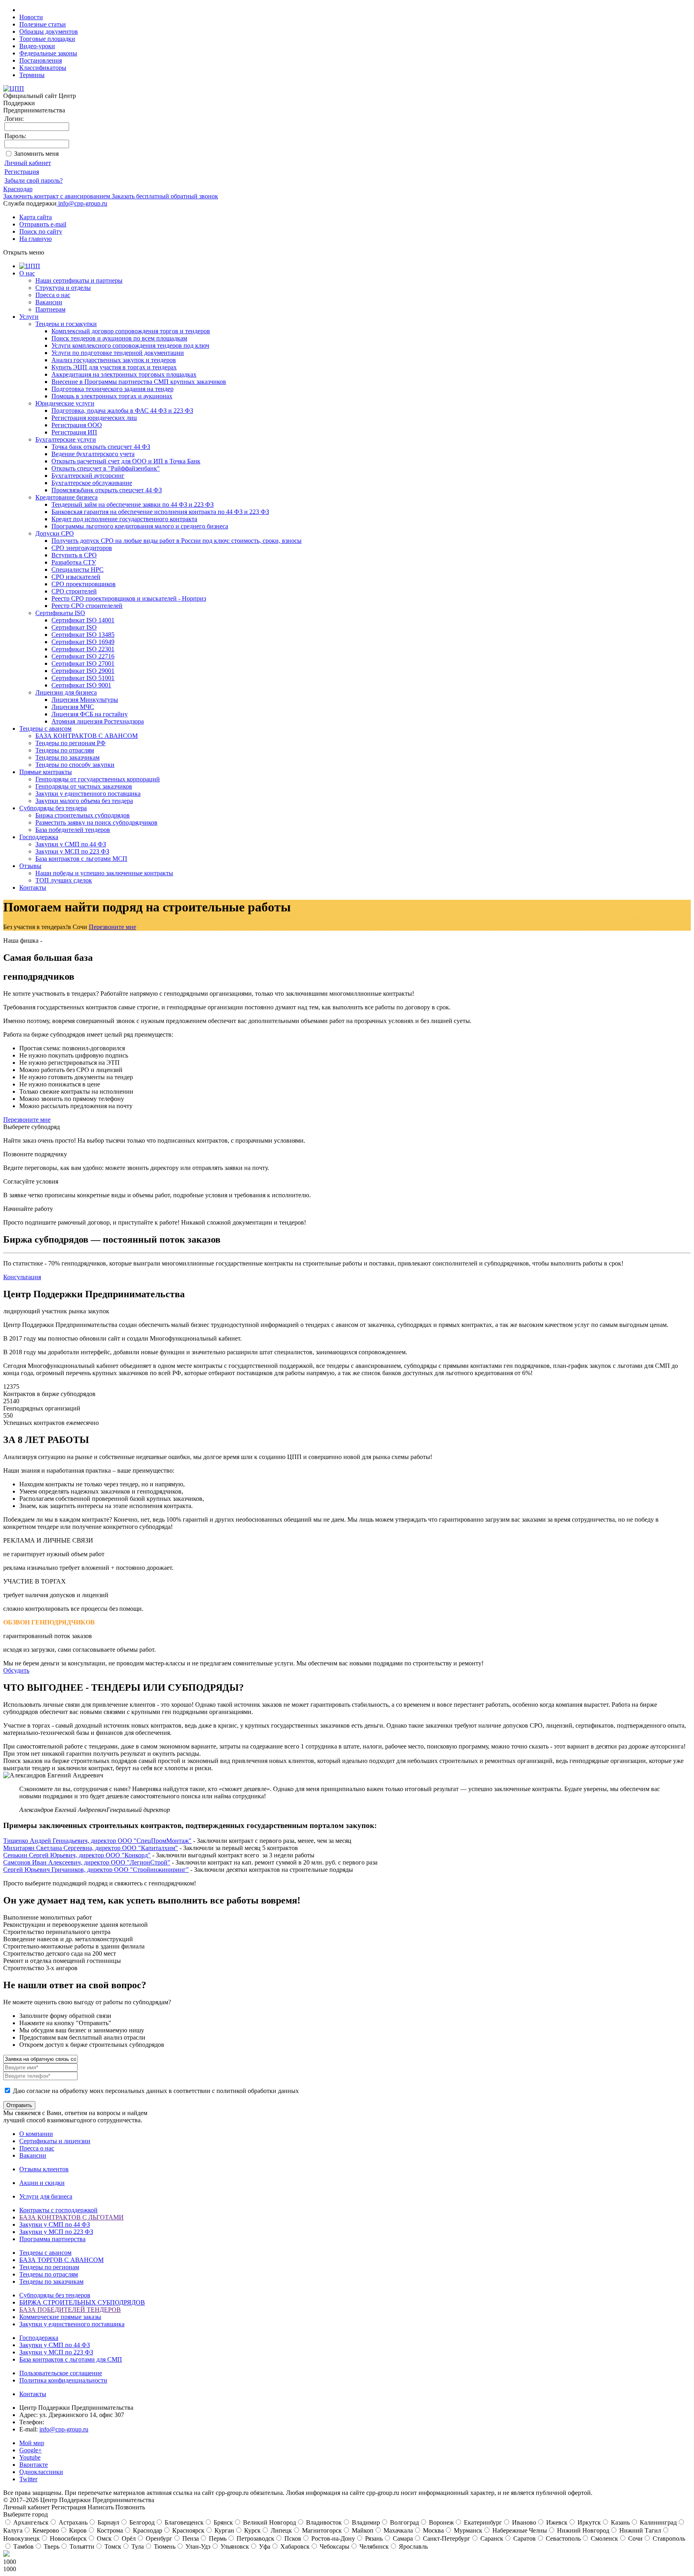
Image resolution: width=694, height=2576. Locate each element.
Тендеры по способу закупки (75, 765)
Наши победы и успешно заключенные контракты (104, 873)
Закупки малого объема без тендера (84, 801)
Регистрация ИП (74, 432)
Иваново (523, 2522)
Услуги (29, 317)
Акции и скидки (42, 2183)
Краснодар (18, 189)
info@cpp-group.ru (83, 203)
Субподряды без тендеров (55, 2295)
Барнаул (108, 2522)
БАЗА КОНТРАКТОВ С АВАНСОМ (87, 736)
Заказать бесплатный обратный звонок (164, 196)
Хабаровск (294, 2546)
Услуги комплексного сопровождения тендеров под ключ (130, 345)
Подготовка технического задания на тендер (112, 389)
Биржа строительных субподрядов (83, 815)
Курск (252, 2530)
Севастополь (562, 2538)
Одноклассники (41, 2472)
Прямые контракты (46, 772)
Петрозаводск (255, 2538)
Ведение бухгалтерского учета (93, 454)
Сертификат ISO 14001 (83, 620)
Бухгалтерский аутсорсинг (88, 476)
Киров (77, 2530)
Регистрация (22, 172)
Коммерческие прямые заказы (60, 2317)
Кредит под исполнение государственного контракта (124, 519)
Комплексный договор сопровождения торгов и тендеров (131, 331)
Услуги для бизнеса (46, 2196)
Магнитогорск (321, 2530)
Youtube (30, 2457)
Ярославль (412, 2546)
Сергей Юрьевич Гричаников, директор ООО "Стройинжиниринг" (96, 1870)
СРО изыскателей (76, 577)
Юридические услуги (65, 403)
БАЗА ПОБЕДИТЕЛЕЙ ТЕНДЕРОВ (70, 2310)
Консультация (22, 1277)
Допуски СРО (55, 533)
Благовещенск (183, 2522)
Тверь (51, 2546)
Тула (137, 2546)
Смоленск (604, 2538)
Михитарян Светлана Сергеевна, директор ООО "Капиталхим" (91, 1848)
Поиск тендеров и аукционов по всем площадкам (119, 338)
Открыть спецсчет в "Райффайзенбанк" (106, 468)
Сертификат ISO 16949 (83, 642)
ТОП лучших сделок (64, 880)
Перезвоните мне (112, 927)
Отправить (19, 2105)
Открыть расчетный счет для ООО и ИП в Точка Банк (126, 461)
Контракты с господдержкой (58, 2210)
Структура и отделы (63, 288)
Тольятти (81, 2546)
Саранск (491, 2538)
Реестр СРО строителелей (87, 606)
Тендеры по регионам (49, 2267)
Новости (31, 17)
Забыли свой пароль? (34, 180)
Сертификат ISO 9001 (81, 685)
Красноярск (188, 2530)
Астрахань (72, 2522)
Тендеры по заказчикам (67, 757)
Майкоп (362, 2530)
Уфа (264, 2546)
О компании (36, 2134)
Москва (433, 2530)
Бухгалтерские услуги (66, 439)
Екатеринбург (482, 2522)
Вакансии (49, 302)
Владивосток (323, 2522)
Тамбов (23, 2546)
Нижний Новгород (582, 2530)
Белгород (141, 2522)
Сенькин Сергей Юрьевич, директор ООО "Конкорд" (77, 1855)
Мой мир (32, 2443)
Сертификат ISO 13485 (83, 635)
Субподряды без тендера (53, 808)
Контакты (33, 888)
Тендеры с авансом (45, 729)
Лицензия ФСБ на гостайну (90, 714)
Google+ (31, 2450)
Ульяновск (234, 2546)
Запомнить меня (36, 154)
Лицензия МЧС (73, 707)
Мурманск (467, 2530)
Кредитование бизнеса (66, 497)
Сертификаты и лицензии (55, 2141)
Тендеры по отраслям (65, 750)
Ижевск (556, 2522)
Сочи (635, 2538)
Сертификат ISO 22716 (83, 656)
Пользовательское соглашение (61, 2373)
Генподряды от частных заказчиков (84, 786)
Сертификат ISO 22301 (83, 649)
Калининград (657, 2522)
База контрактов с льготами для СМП (71, 2359)
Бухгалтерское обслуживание (92, 483)
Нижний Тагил (639, 2530)
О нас (27, 273)
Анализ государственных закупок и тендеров (114, 360)
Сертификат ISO (74, 627)
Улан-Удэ (197, 2546)
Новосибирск (67, 2538)
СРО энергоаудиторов (82, 548)
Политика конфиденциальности (63, 2380)
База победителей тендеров (73, 830)
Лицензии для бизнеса (66, 692)
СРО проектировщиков (84, 584)
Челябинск (373, 2546)
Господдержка (39, 837)
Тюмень (164, 2546)
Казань (619, 2522)
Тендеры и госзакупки (66, 324)
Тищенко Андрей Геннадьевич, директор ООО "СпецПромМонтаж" (97, 1841)
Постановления (41, 60)
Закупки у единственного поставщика (88, 794)
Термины (32, 75)
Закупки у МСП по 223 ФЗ (72, 851)
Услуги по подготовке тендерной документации (118, 353)
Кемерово (45, 2530)
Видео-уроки (37, 46)
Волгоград (404, 2522)
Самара (402, 2538)
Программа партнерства (52, 2239)
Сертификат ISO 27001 (83, 663)
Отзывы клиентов (44, 2169)
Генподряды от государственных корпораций (98, 779)
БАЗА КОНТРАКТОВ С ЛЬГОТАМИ (71, 2217)
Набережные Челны (519, 2530)
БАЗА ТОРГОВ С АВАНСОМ (61, 2260)
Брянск (222, 2522)
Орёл (128, 2538)
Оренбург (158, 2538)
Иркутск (588, 2522)
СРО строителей (74, 591)
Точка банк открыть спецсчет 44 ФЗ (101, 447)
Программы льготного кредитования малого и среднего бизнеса (140, 526)
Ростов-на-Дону (332, 2538)
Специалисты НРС (78, 570)
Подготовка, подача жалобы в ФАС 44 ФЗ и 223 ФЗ (122, 411)
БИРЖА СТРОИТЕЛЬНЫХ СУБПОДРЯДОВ (82, 2302)
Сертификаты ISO (60, 613)
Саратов (524, 2538)
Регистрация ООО (77, 425)
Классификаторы (43, 68)
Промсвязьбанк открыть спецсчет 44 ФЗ (107, 490)
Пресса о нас (53, 295)
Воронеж (441, 2522)
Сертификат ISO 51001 (83, 678)
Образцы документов (49, 32)
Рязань (373, 2538)
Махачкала (397, 2530)
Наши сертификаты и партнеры (79, 280)
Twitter (28, 2479)
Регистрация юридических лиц (94, 418)
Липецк (281, 2530)
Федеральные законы (48, 53)
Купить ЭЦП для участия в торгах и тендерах (114, 367)
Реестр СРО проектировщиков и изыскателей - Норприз (129, 598)
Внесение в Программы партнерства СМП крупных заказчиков (139, 382)
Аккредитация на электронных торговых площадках (124, 374)
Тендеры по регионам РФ (70, 743)
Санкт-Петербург (446, 2538)
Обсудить (16, 1670)
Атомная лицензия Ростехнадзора (98, 721)
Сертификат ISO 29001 (83, 671)
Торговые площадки (47, 39)
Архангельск (30, 2522)
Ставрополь (668, 2538)
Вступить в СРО (74, 555)
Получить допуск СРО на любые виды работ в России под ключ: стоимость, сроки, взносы (177, 541)
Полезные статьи (43, 24)
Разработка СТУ (74, 562)
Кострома (109, 2530)
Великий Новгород (269, 2522)
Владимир (365, 2522)
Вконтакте (34, 2465)
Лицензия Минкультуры (85, 700)
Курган (224, 2530)
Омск (103, 2538)
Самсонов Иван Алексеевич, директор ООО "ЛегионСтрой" (87, 1862)
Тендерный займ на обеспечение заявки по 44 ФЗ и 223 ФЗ (133, 504)
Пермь (217, 2538)
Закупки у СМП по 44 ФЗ (71, 844)
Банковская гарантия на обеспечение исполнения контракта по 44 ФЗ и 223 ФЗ (160, 512)
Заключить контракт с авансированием (57, 196)
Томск (112, 2546)
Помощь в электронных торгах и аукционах (112, 396)
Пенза (190, 2538)
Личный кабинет (28, 163)
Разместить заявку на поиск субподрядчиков (96, 822)
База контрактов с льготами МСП (81, 859)
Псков (292, 2538)
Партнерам (50, 309)
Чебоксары (334, 2546)
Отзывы (30, 866)
